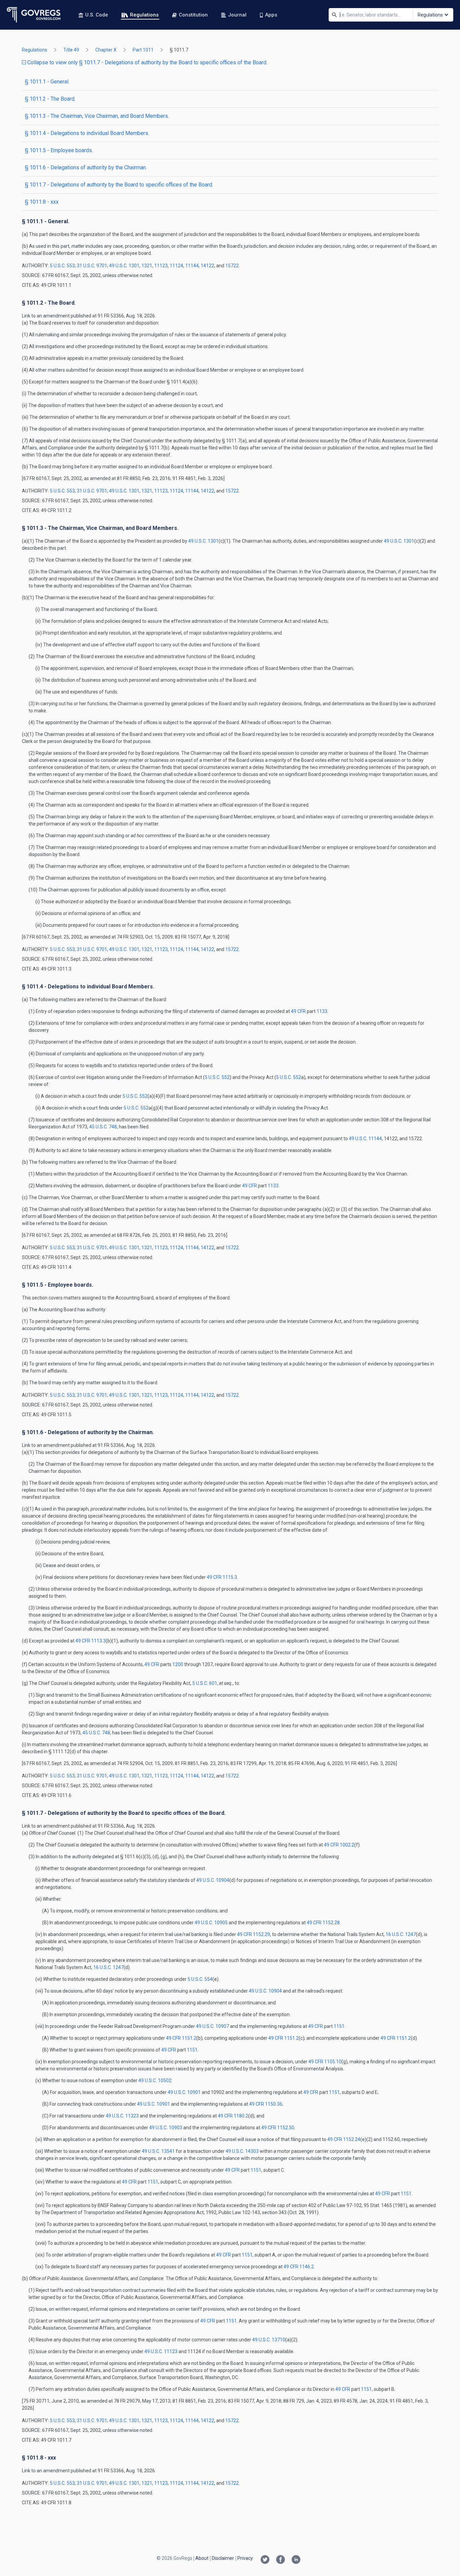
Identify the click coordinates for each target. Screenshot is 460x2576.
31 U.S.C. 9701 (92, 266)
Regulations (144, 15)
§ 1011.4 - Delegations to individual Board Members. (87, 133)
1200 (178, 1664)
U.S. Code (97, 15)
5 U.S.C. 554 (200, 1979)
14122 (207, 266)
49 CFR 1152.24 (344, 2139)
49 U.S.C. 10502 (155, 2080)
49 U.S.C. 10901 (184, 2092)
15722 (232, 266)
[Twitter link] (265, 2560)
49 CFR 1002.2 (339, 1845)
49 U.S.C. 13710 (269, 2340)
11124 (176, 266)
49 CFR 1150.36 (266, 2104)
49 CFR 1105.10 (325, 2062)
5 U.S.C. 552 (217, 1077)
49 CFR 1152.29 (254, 1934)
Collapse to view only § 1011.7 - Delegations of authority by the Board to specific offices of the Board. (147, 62)
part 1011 (143, 50)
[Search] (334, 15)
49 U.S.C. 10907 (212, 2026)
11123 (161, 266)
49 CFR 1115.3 (222, 1577)
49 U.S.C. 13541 (158, 2151)
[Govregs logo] (34, 15)
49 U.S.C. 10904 (213, 1880)
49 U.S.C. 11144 (365, 1139)
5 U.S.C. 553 (62, 266)
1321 (147, 266)
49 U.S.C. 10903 (166, 2128)
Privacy (245, 2558)
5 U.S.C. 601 (205, 1683)
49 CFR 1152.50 (278, 2128)
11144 (192, 266)
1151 (339, 2026)
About (202, 2558)
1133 (322, 1011)
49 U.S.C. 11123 (161, 2351)
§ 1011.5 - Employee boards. (59, 150)
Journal (237, 15)
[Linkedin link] (296, 2560)
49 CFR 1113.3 (91, 1641)
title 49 (71, 50)
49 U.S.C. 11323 (122, 2116)
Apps (271, 15)
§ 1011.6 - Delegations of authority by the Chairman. (86, 167)
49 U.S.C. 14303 (242, 2151)
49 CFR (299, 1011)
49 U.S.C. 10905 (211, 1923)
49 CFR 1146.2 (299, 2267)
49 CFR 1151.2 (181, 2038)
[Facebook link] (281, 2560)
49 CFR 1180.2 (233, 2116)
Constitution (193, 15)
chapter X (106, 50)
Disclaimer (223, 2558)
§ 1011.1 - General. (47, 82)
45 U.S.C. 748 (103, 1127)
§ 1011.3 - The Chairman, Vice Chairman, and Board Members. (97, 116)
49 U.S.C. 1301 (124, 266)
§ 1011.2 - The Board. (50, 99)
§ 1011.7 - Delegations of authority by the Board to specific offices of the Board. (119, 185)
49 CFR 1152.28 (323, 1923)
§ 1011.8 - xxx (42, 202)
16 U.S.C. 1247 (401, 1934)
